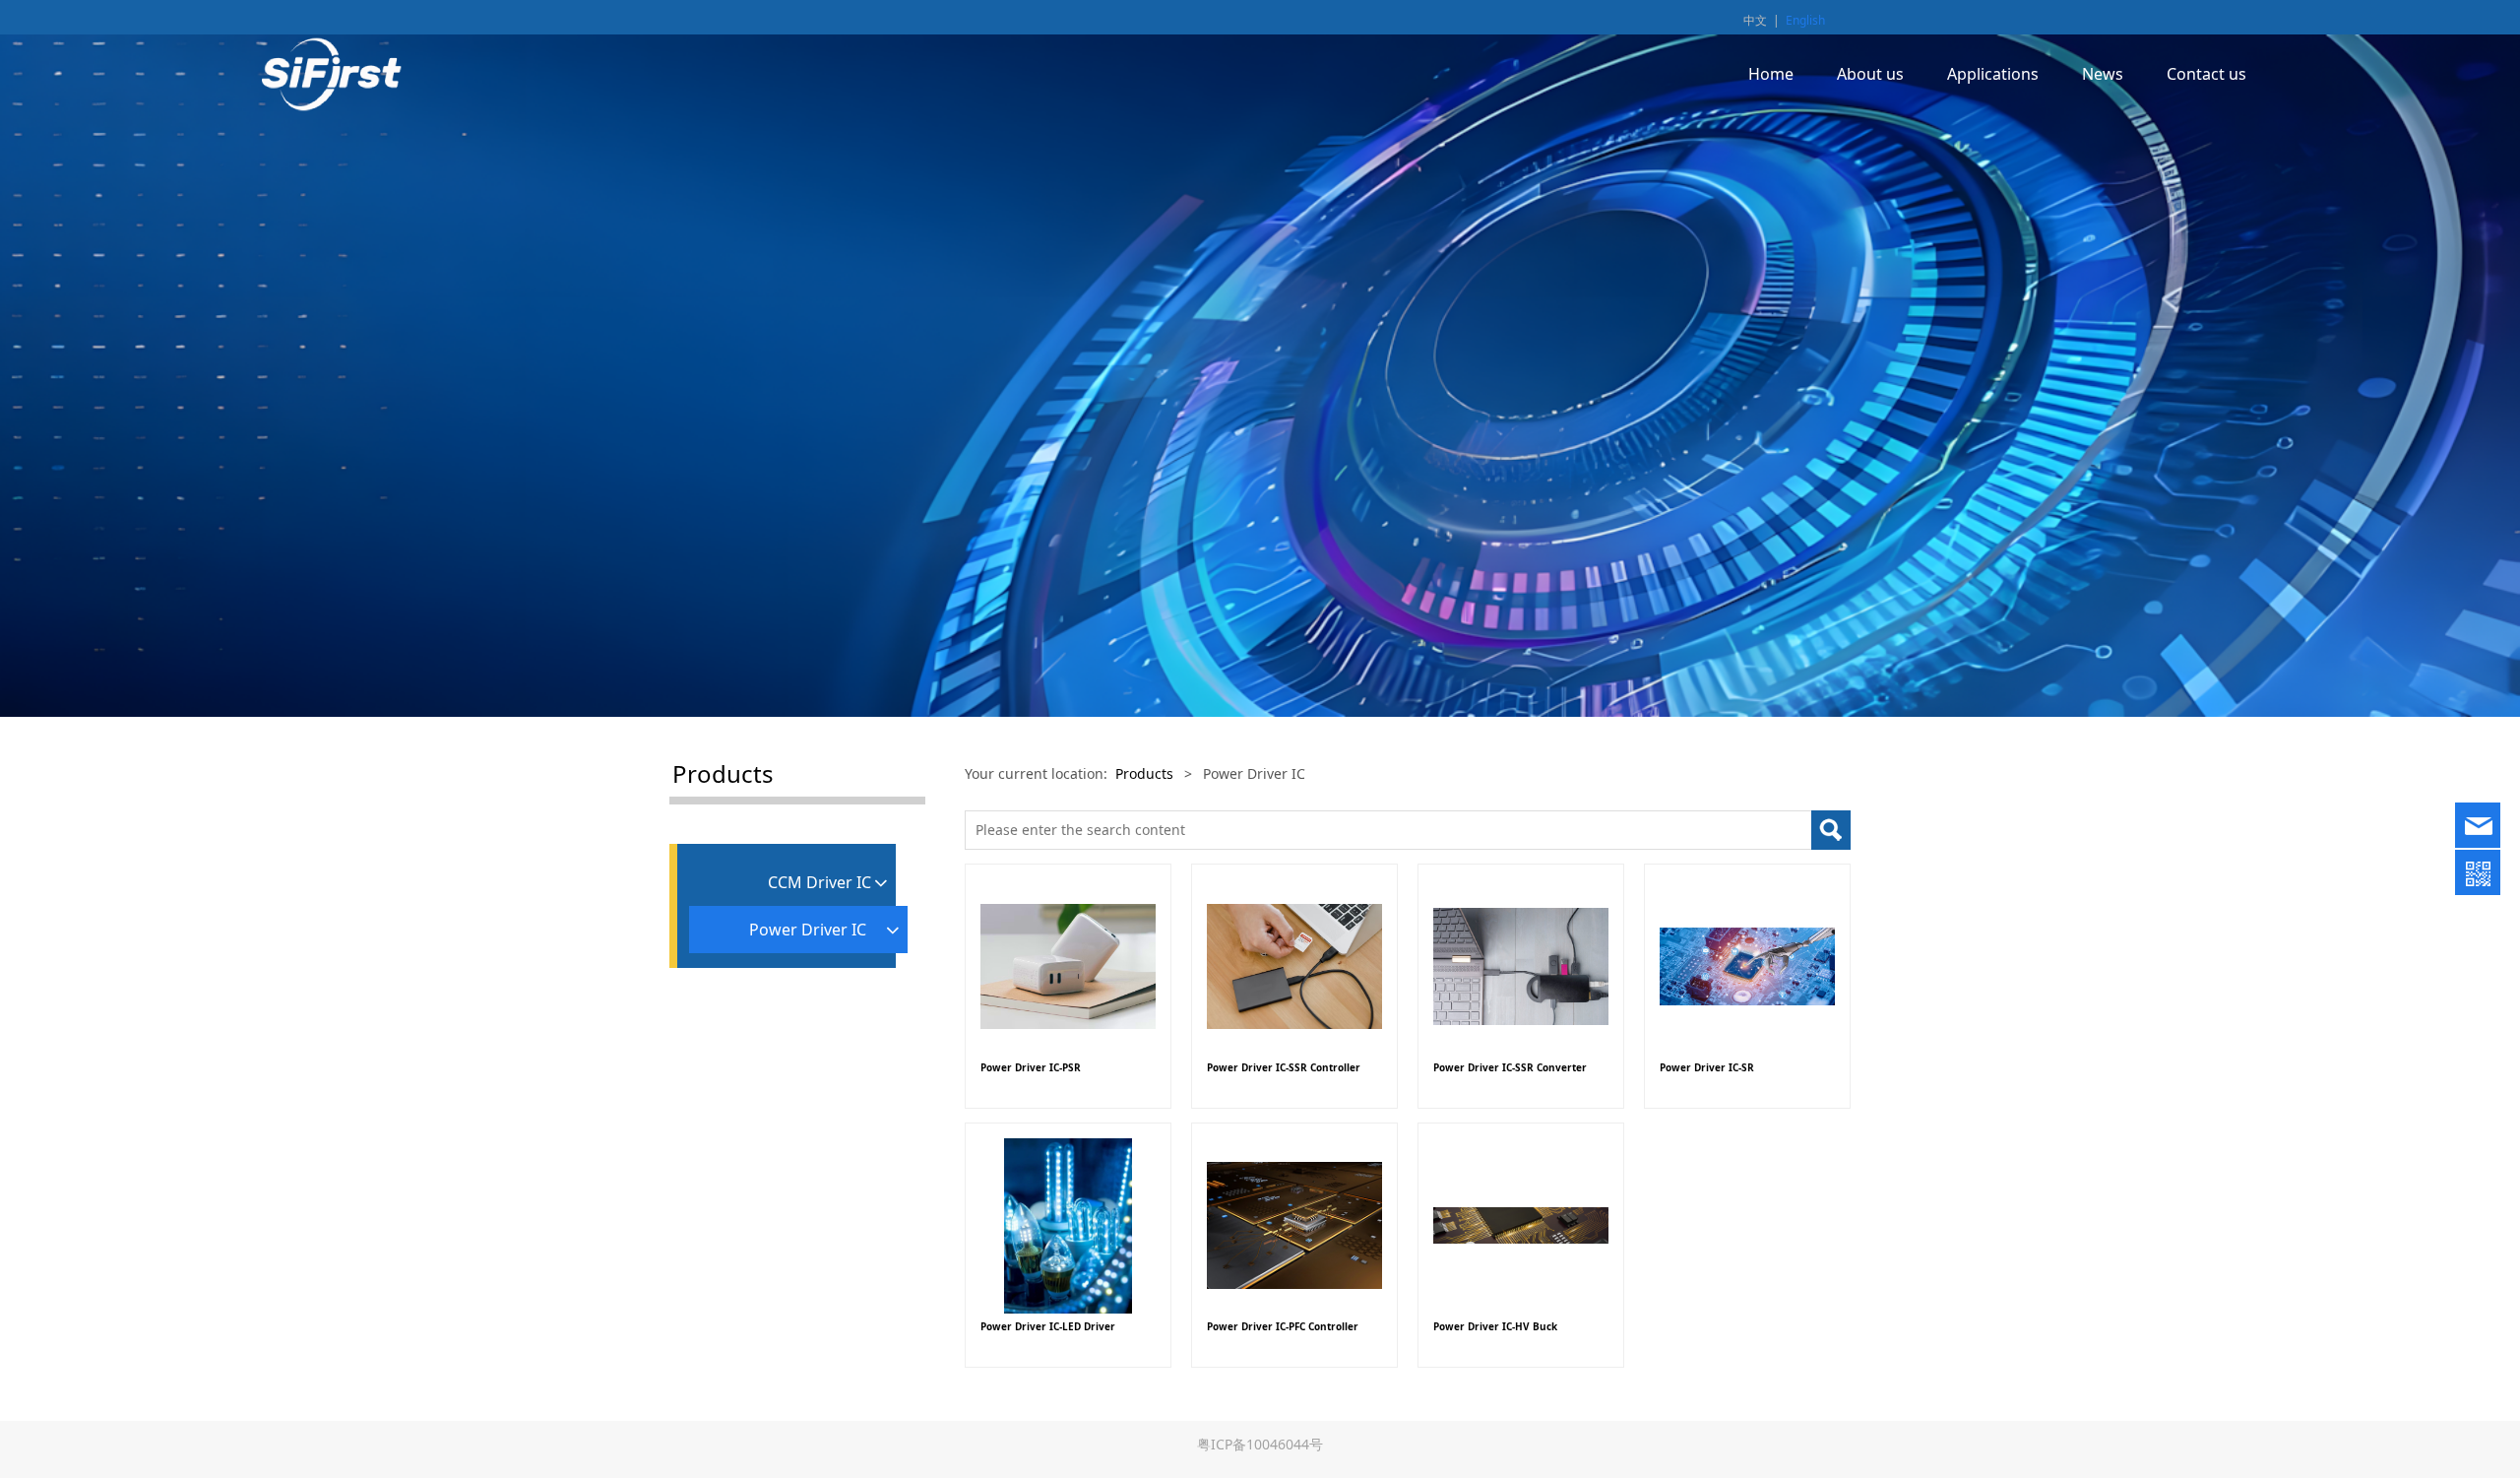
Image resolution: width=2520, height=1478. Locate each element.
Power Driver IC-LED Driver (1048, 1326)
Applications (1993, 74)
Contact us (2206, 74)
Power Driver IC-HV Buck (1495, 1326)
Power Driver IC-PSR (1031, 1067)
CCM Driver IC (819, 882)
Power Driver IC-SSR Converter (1510, 1067)
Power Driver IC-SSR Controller (1284, 1067)
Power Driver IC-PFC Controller (1283, 1326)
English (1805, 20)
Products (1144, 773)
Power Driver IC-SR (1707, 1067)
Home (1771, 74)
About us (1870, 74)
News (2103, 74)
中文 (1755, 20)
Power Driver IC (808, 930)
